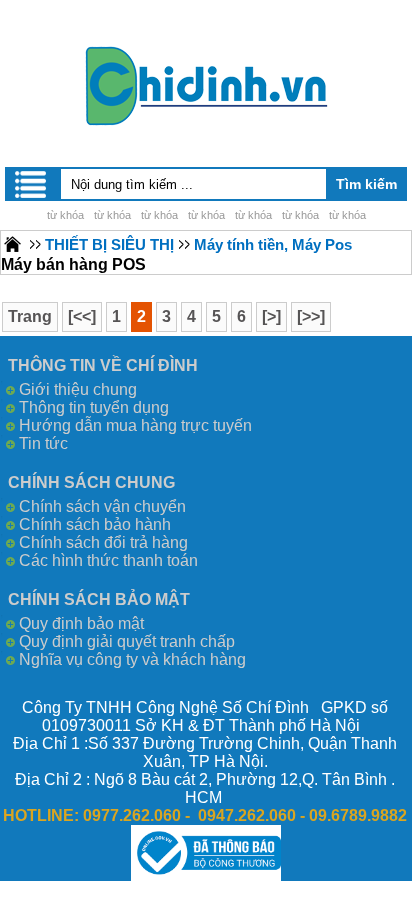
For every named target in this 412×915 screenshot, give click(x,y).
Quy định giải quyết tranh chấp (127, 641)
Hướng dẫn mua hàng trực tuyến (135, 425)
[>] (271, 316)
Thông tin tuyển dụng (94, 407)
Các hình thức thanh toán (108, 560)
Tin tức (43, 443)
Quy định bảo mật (81, 623)
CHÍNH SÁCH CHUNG (91, 482)
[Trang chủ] (13, 243)
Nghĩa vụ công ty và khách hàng (132, 659)
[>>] (311, 316)
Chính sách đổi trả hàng (103, 542)
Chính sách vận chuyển (102, 506)
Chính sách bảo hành (95, 524)
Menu (32, 184)
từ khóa (65, 215)
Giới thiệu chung (78, 389)
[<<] (82, 316)
